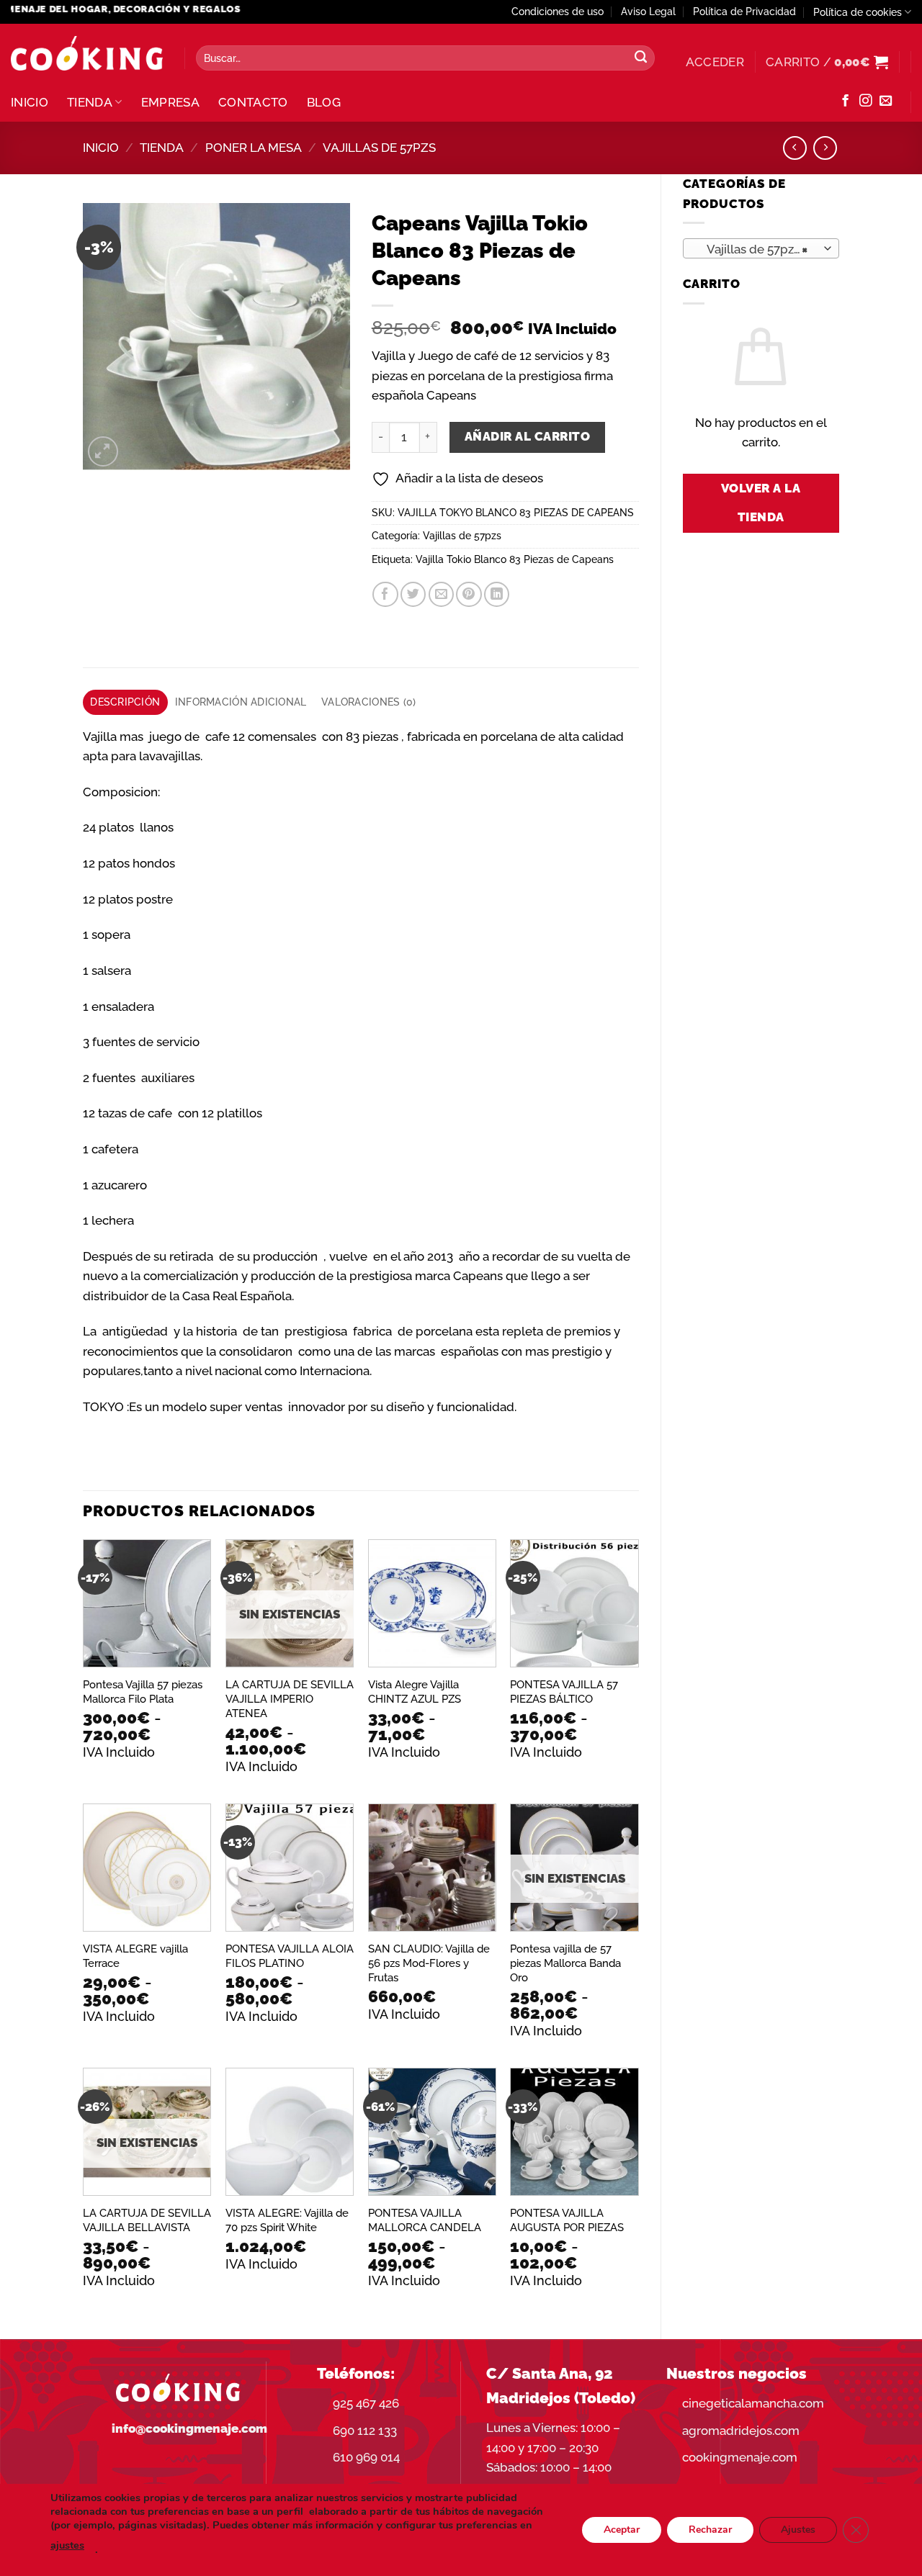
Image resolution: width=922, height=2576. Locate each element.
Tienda (90, 102)
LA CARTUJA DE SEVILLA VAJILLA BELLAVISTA (147, 2220)
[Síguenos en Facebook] (845, 102)
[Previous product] (825, 148)
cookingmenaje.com (740, 2457)
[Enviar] (640, 58)
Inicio (30, 102)
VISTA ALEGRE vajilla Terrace (135, 1956)
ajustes (67, 2545)
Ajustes (798, 2530)
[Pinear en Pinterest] (469, 594)
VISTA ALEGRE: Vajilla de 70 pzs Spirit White (287, 2220)
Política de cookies (858, 12)
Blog (324, 102)
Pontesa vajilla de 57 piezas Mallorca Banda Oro (565, 1963)
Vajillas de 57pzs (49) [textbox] (760, 249)
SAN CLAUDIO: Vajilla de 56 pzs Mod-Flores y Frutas (429, 1963)
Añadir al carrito (527, 436)
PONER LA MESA (254, 148)
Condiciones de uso (558, 12)
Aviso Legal (648, 12)
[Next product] (795, 148)
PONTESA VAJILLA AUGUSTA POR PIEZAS (567, 2220)
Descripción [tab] (125, 702)
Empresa (170, 102)
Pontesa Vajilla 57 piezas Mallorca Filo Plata (143, 1692)
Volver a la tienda (761, 503)
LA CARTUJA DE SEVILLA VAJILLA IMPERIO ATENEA (290, 1699)
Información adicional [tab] (241, 702)
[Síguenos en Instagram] (865, 102)
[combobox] (761, 248)
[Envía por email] (441, 594)
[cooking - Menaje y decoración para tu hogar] (87, 54)
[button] (715, 62)
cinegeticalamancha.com (753, 2403)
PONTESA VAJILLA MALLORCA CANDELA (425, 2220)
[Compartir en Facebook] (385, 594)
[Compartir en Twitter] (413, 594)
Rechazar (710, 2530)
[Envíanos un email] (886, 102)
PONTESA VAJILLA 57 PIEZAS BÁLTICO (564, 1692)
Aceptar (622, 2530)
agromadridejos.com (741, 2431)
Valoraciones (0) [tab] (368, 702)
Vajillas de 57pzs (379, 148)
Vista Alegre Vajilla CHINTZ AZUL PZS (415, 1692)
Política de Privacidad (744, 12)
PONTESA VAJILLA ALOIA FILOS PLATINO (290, 1956)
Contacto (253, 102)
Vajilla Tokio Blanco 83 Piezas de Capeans (515, 559)
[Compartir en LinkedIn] (497, 594)
